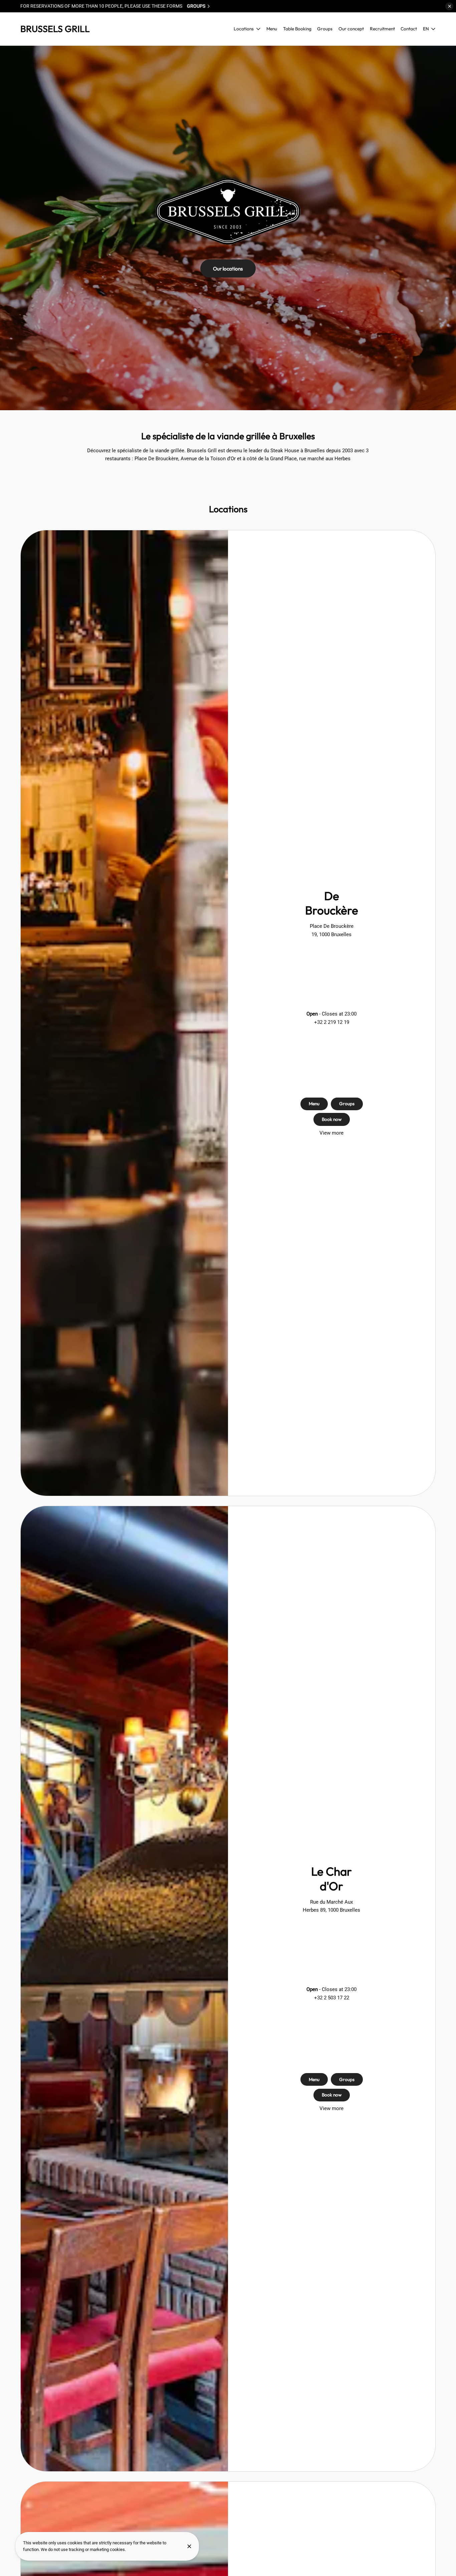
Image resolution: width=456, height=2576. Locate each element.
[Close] (189, 2546)
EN (426, 29)
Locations (244, 29)
